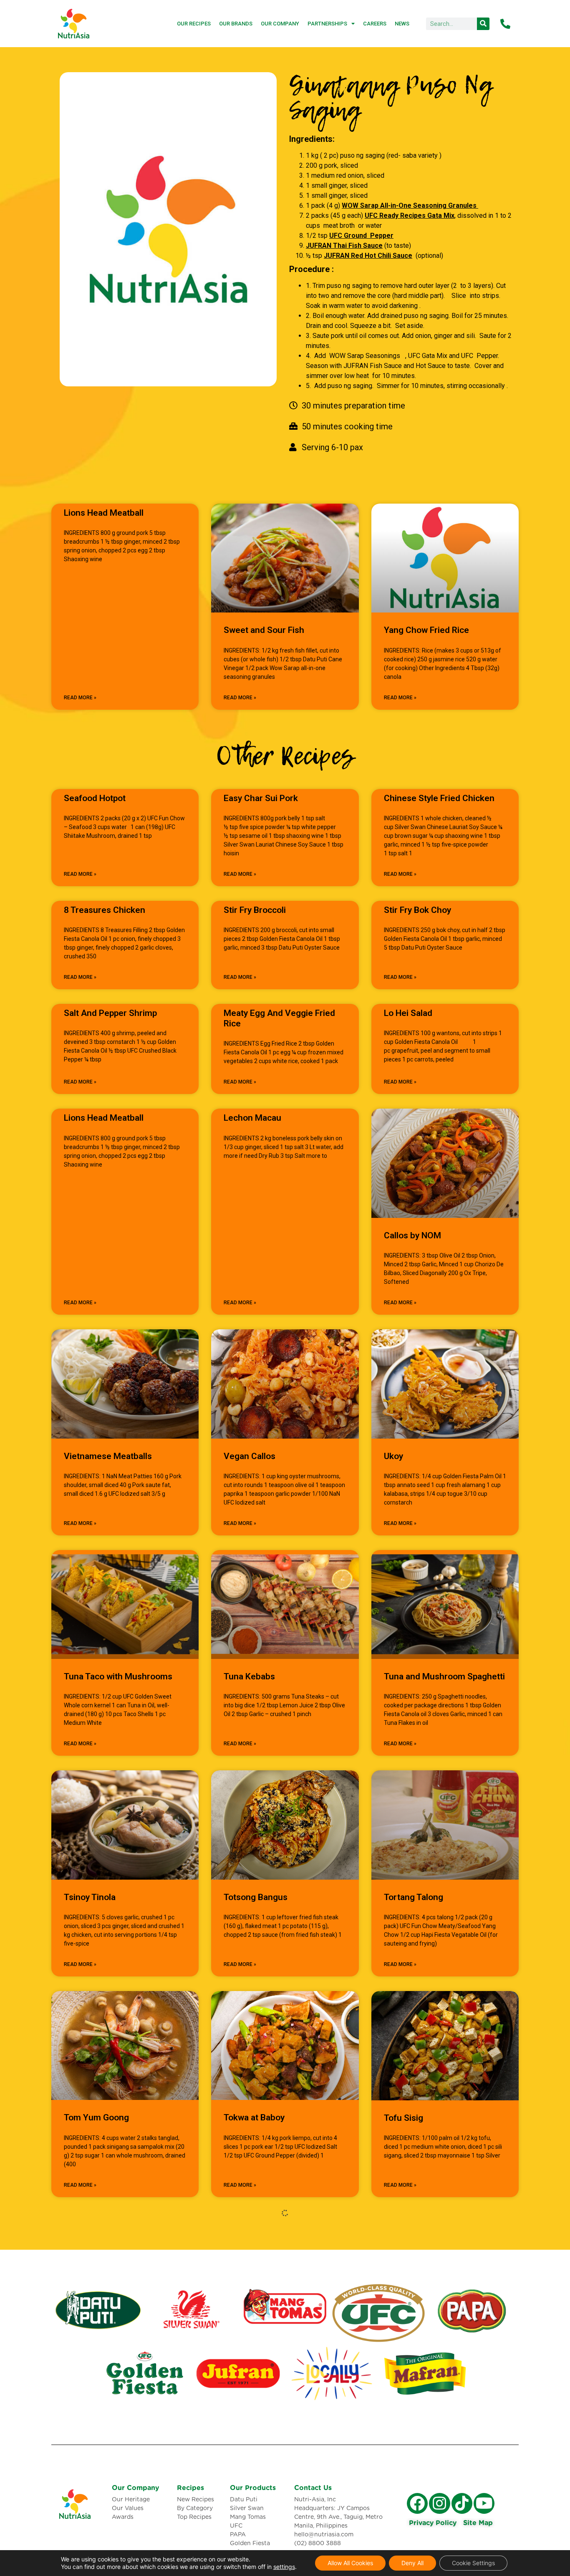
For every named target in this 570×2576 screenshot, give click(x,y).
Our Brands (236, 24)
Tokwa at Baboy (254, 2117)
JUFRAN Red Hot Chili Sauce (368, 256)
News (402, 24)
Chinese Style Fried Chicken (439, 798)
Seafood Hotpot (95, 798)
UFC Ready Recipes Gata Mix (410, 216)
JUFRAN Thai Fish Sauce (344, 246)
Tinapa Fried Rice (418, 2338)
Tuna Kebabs (249, 1676)
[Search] (483, 24)
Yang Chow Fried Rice (426, 630)
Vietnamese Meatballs (108, 1456)
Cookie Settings (473, 2563)
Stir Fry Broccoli (255, 910)
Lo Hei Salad (408, 1013)
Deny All (412, 2563)
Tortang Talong (414, 1897)
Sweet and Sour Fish (264, 630)
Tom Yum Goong (96, 2117)
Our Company (280, 24)
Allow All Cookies (350, 2563)
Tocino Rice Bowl (97, 2338)
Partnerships (327, 24)
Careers (375, 24)
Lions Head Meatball (104, 513)
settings (284, 2567)
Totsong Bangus (256, 1897)
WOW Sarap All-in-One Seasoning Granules (410, 205)
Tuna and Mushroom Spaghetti (444, 1676)
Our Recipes (194, 24)
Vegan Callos (250, 1456)
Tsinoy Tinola (90, 1897)
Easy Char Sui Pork (261, 798)
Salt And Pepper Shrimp (110, 1013)
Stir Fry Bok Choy (417, 910)
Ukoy (393, 1456)
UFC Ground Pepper (361, 236)
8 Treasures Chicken (105, 910)
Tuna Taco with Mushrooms (118, 1676)
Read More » (80, 698)
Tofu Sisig (404, 2118)
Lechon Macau (252, 1118)
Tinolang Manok (255, 2338)
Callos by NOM (412, 1235)
